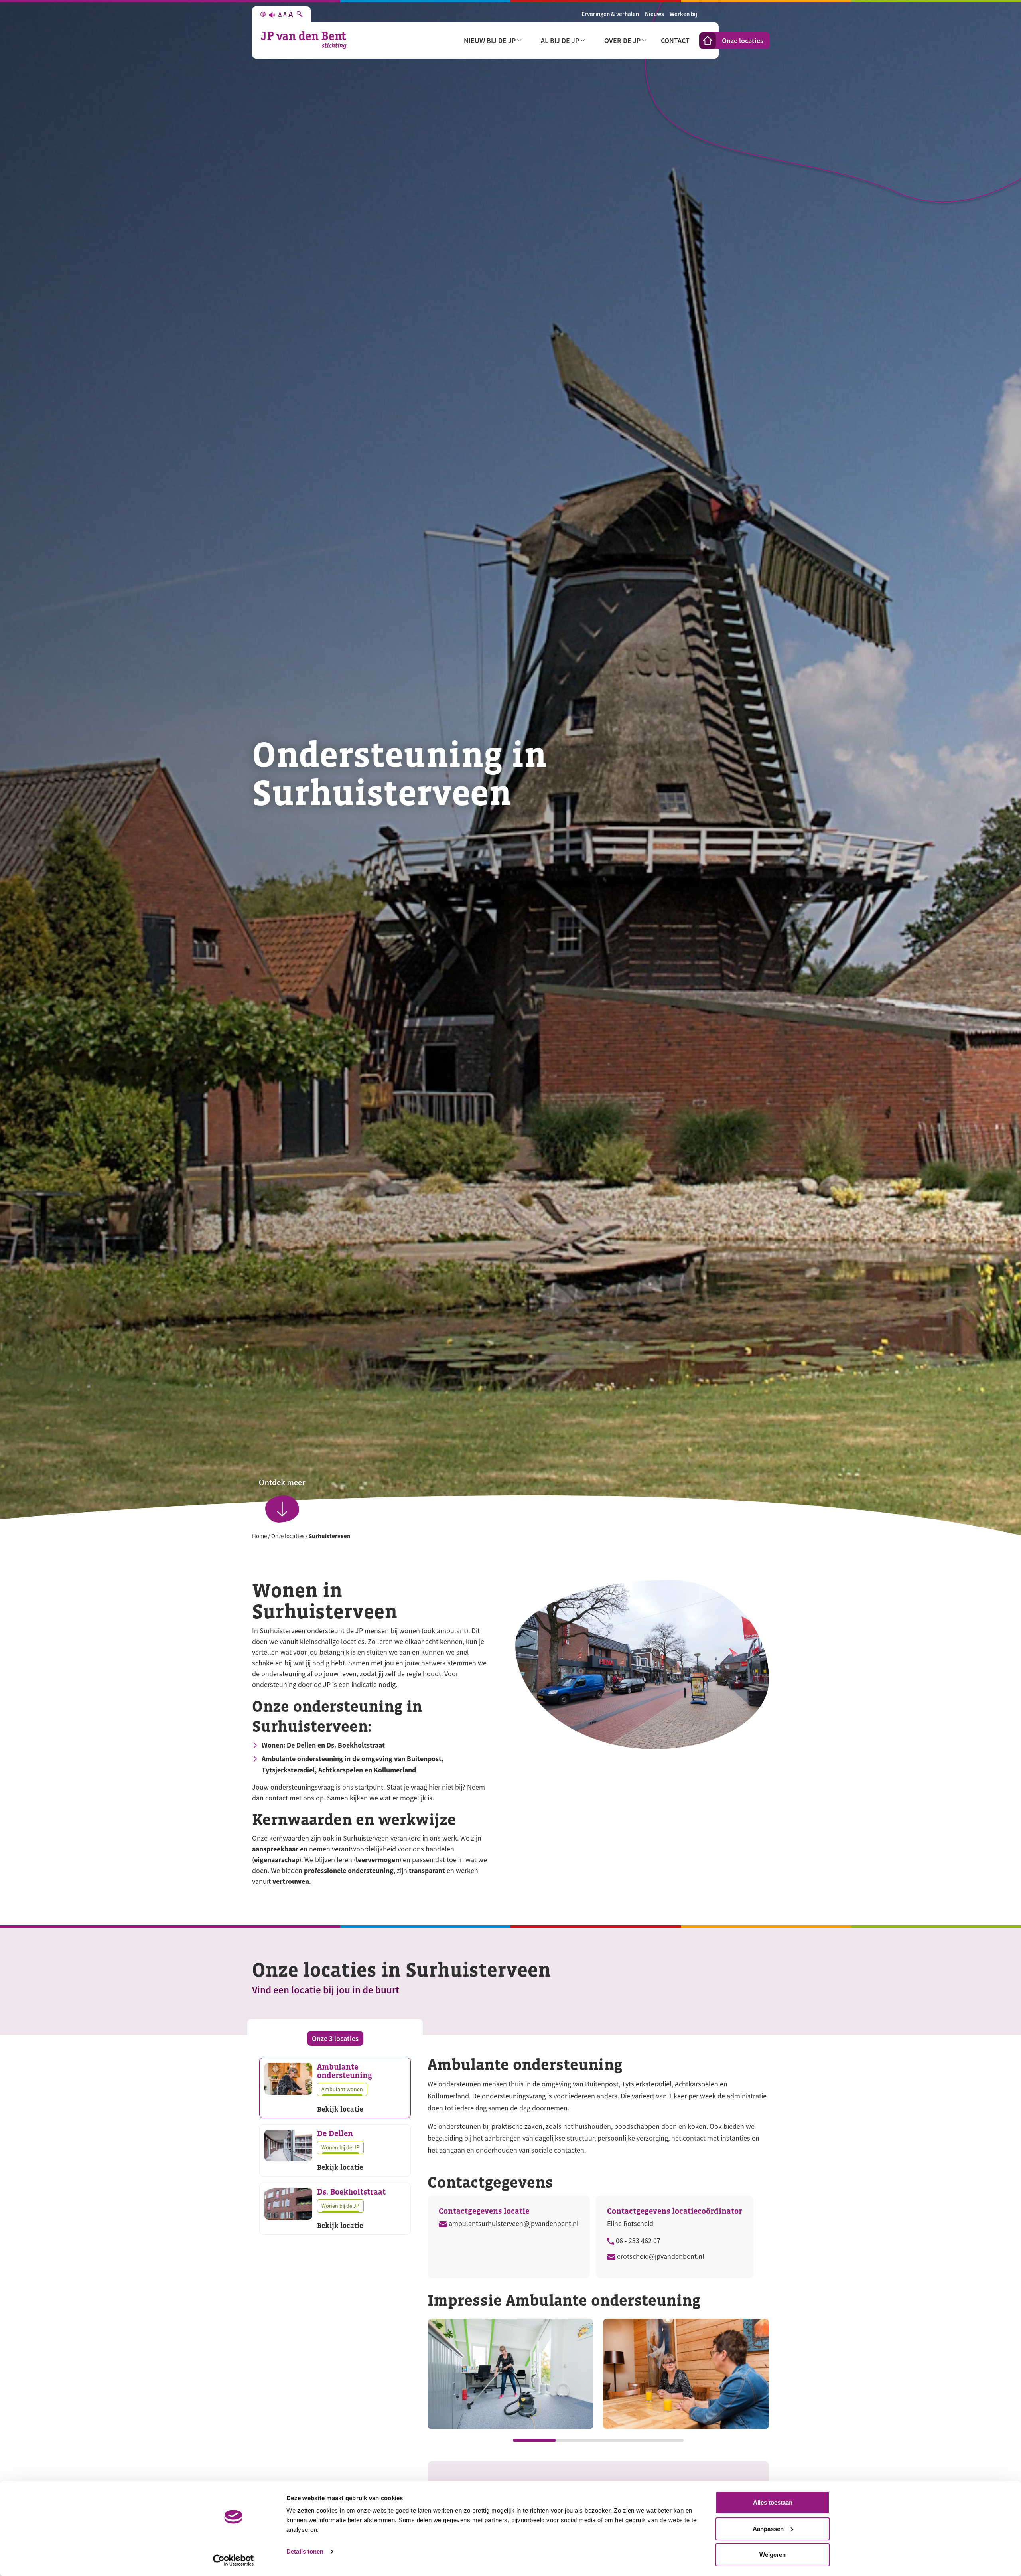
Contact (675, 40)
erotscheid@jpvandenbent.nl (660, 2256)
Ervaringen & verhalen (610, 14)
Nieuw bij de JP (490, 40)
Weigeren (773, 2555)
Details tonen (305, 2551)
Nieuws (654, 14)
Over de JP (622, 40)
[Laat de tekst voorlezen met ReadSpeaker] (272, 14)
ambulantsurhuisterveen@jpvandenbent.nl (513, 2224)
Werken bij (683, 14)
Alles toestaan (773, 2502)
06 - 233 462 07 (637, 2241)
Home (259, 1536)
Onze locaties (743, 40)
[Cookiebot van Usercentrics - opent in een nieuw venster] (234, 2560)
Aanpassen (768, 2529)
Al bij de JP (560, 40)
